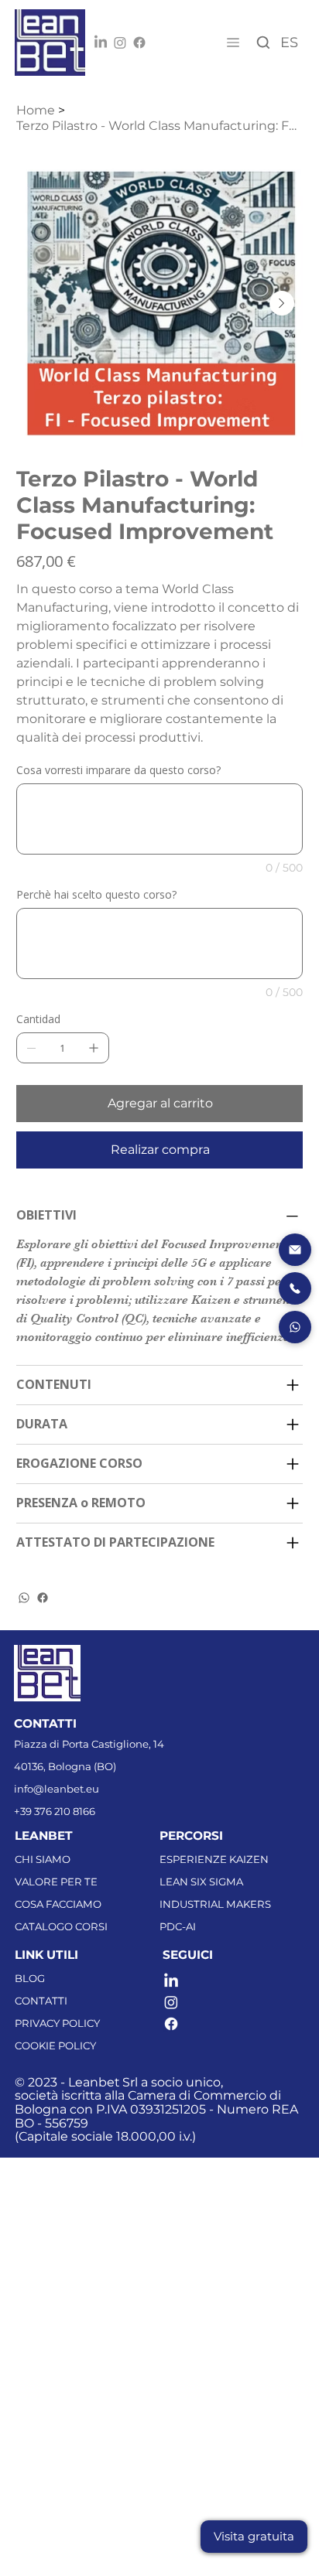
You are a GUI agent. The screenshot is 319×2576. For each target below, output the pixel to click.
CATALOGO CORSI (61, 1926)
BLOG (30, 1978)
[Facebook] (139, 43)
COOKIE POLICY (55, 2045)
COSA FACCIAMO (58, 1904)
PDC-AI (178, 1926)
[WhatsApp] (24, 1598)
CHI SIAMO (43, 1859)
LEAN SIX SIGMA (201, 1882)
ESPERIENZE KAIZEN (214, 1859)
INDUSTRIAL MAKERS (215, 1904)
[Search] (264, 43)
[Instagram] (120, 43)
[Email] (295, 1250)
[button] (254, 2537)
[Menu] (232, 43)
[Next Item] (282, 303)
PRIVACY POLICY (57, 2023)
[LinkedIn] (101, 43)
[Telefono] (295, 1288)
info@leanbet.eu (57, 1789)
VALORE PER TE (56, 1882)
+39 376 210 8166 (55, 1811)
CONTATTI (41, 2001)
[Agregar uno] (94, 1048)
